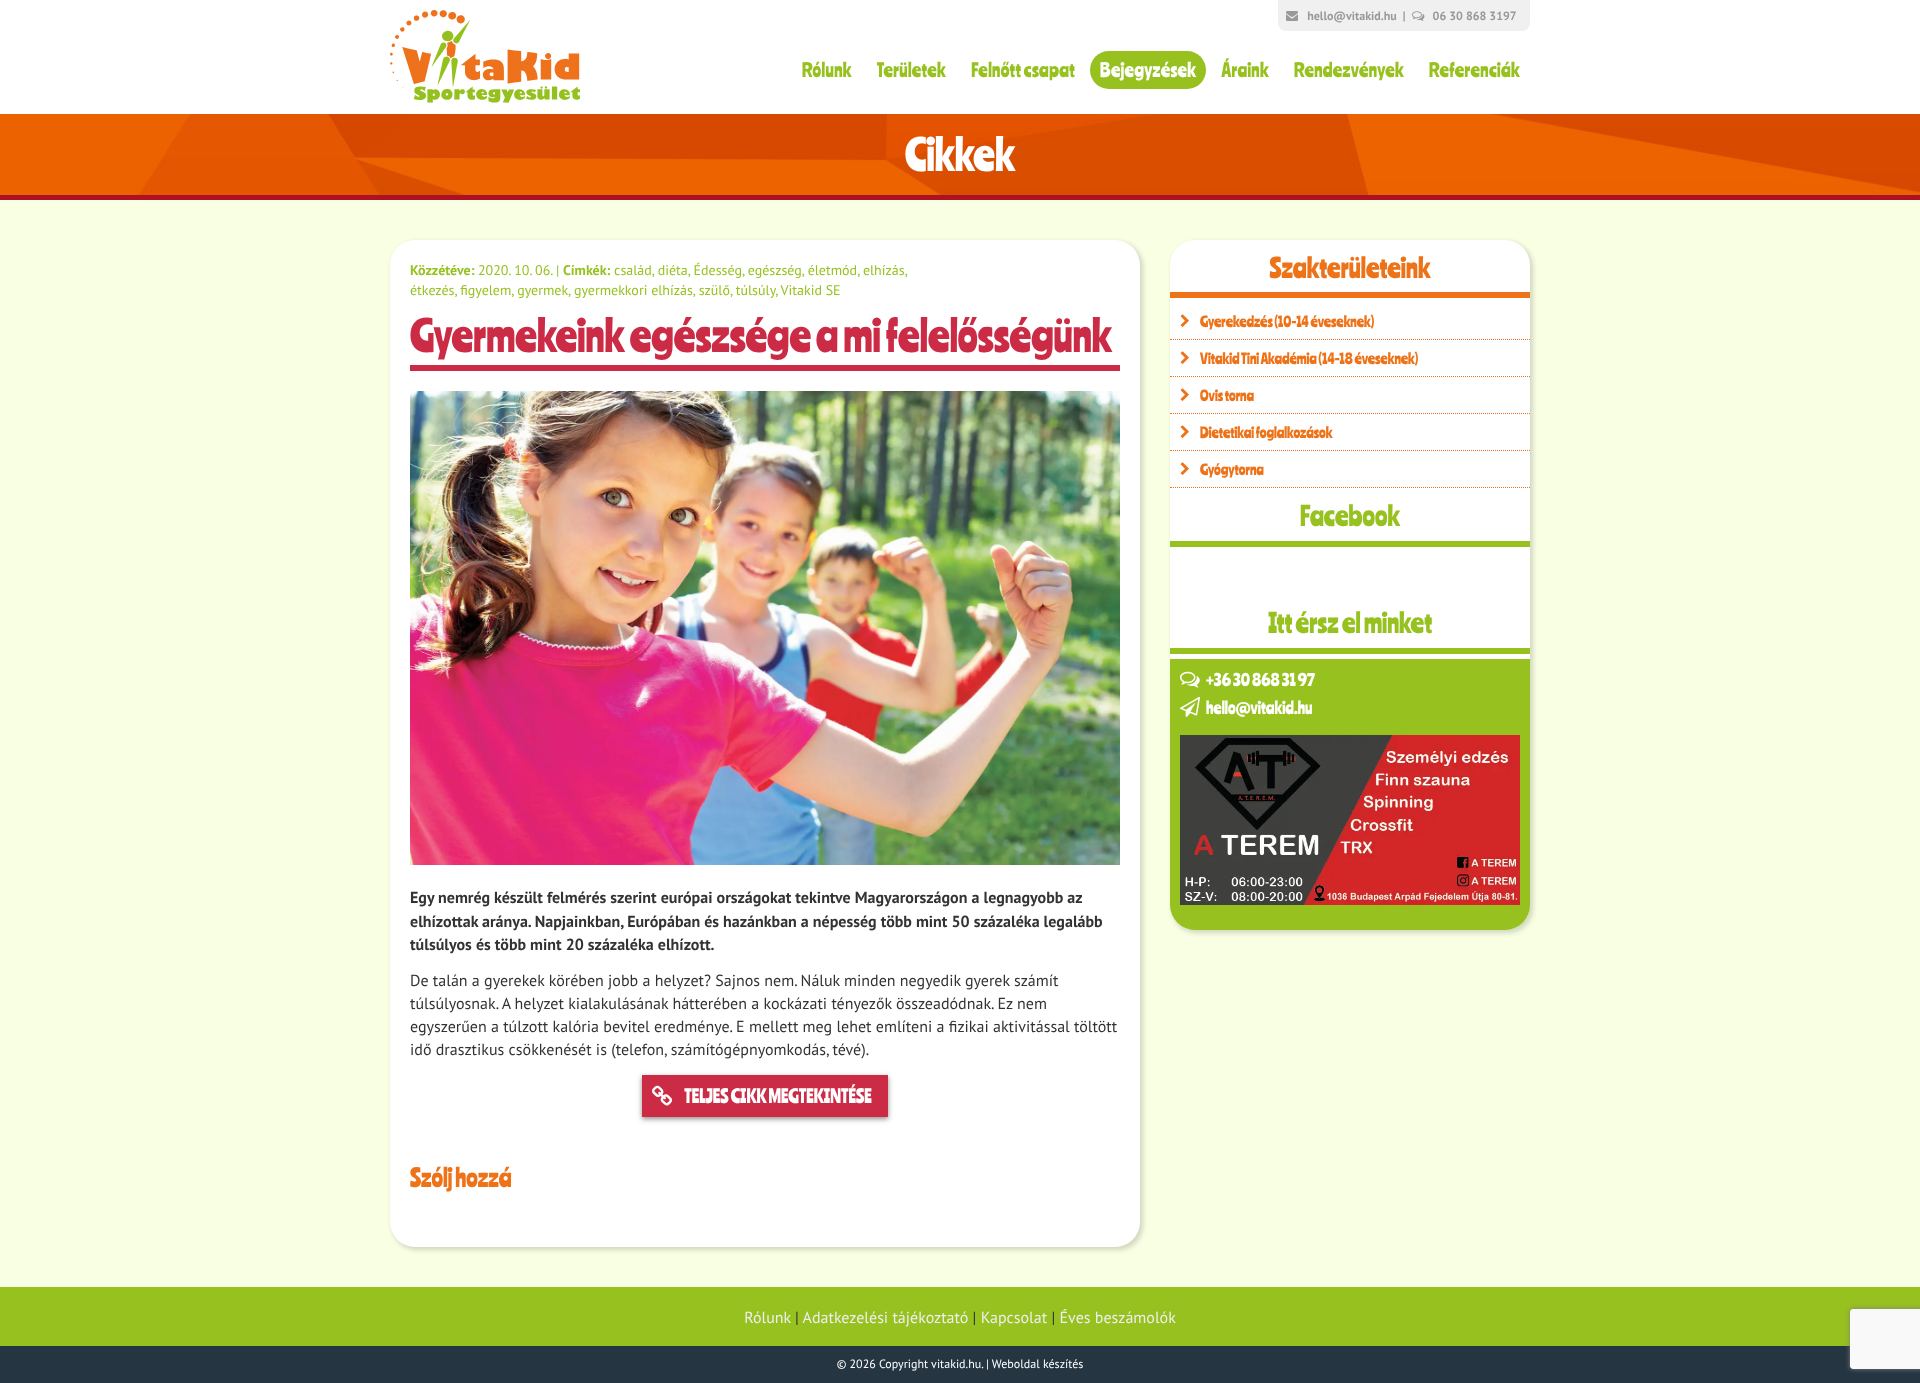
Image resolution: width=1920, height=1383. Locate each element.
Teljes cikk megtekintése (777, 1095)
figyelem (485, 290)
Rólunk (827, 69)
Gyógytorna (1232, 469)
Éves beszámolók (1118, 1318)
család (633, 270)
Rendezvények (1349, 69)
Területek (911, 69)
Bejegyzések (1148, 69)
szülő (714, 290)
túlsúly (755, 290)
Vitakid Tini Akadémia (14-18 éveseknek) (1309, 358)
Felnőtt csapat (1023, 69)
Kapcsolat (1014, 1318)
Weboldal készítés (1037, 1364)
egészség (775, 270)
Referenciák (1474, 69)
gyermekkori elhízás (633, 290)
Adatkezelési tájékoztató (886, 1318)
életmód (832, 270)
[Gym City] (1350, 820)
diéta (673, 270)
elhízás (884, 270)
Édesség (718, 270)
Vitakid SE (811, 290)
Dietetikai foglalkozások (1266, 432)
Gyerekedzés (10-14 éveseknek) (1287, 321)
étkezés (432, 290)
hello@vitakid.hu (1351, 16)
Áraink (1245, 69)
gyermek (542, 290)
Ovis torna (1227, 395)
